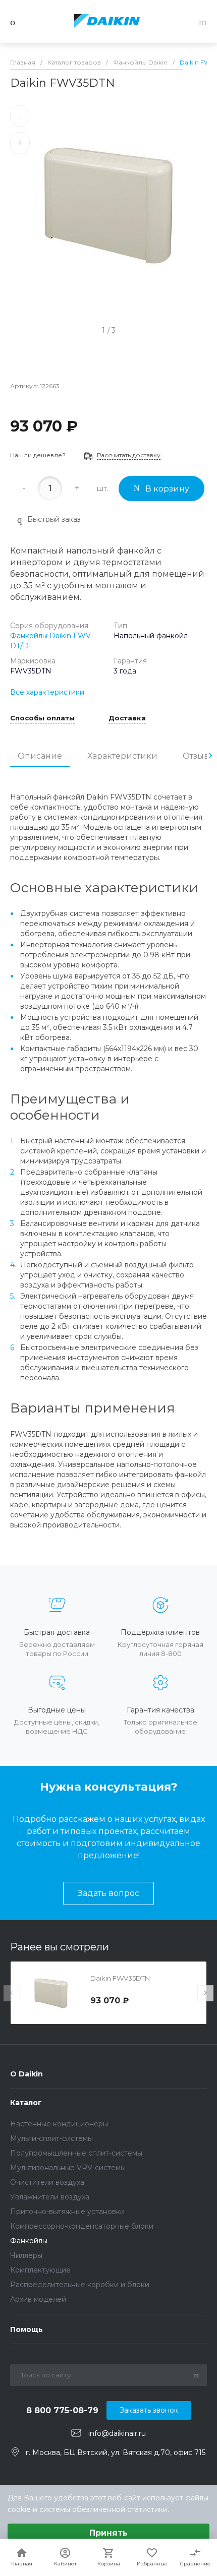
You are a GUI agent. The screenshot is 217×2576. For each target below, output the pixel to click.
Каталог (26, 2103)
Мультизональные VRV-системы (68, 2168)
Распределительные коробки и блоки (80, 2285)
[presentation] (210, 756)
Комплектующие (40, 2270)
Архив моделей (38, 2299)
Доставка (127, 718)
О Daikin (26, 2074)
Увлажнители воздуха (50, 2197)
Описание (40, 756)
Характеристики (122, 756)
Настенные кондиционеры (59, 2124)
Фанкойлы (29, 2241)
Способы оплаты (42, 718)
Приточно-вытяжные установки (67, 2212)
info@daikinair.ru (117, 2433)
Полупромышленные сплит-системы (76, 2153)
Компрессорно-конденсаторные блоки (82, 2226)
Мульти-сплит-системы (51, 2138)
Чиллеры (26, 2255)
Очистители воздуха (47, 2182)
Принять (108, 2533)
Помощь (26, 2329)
